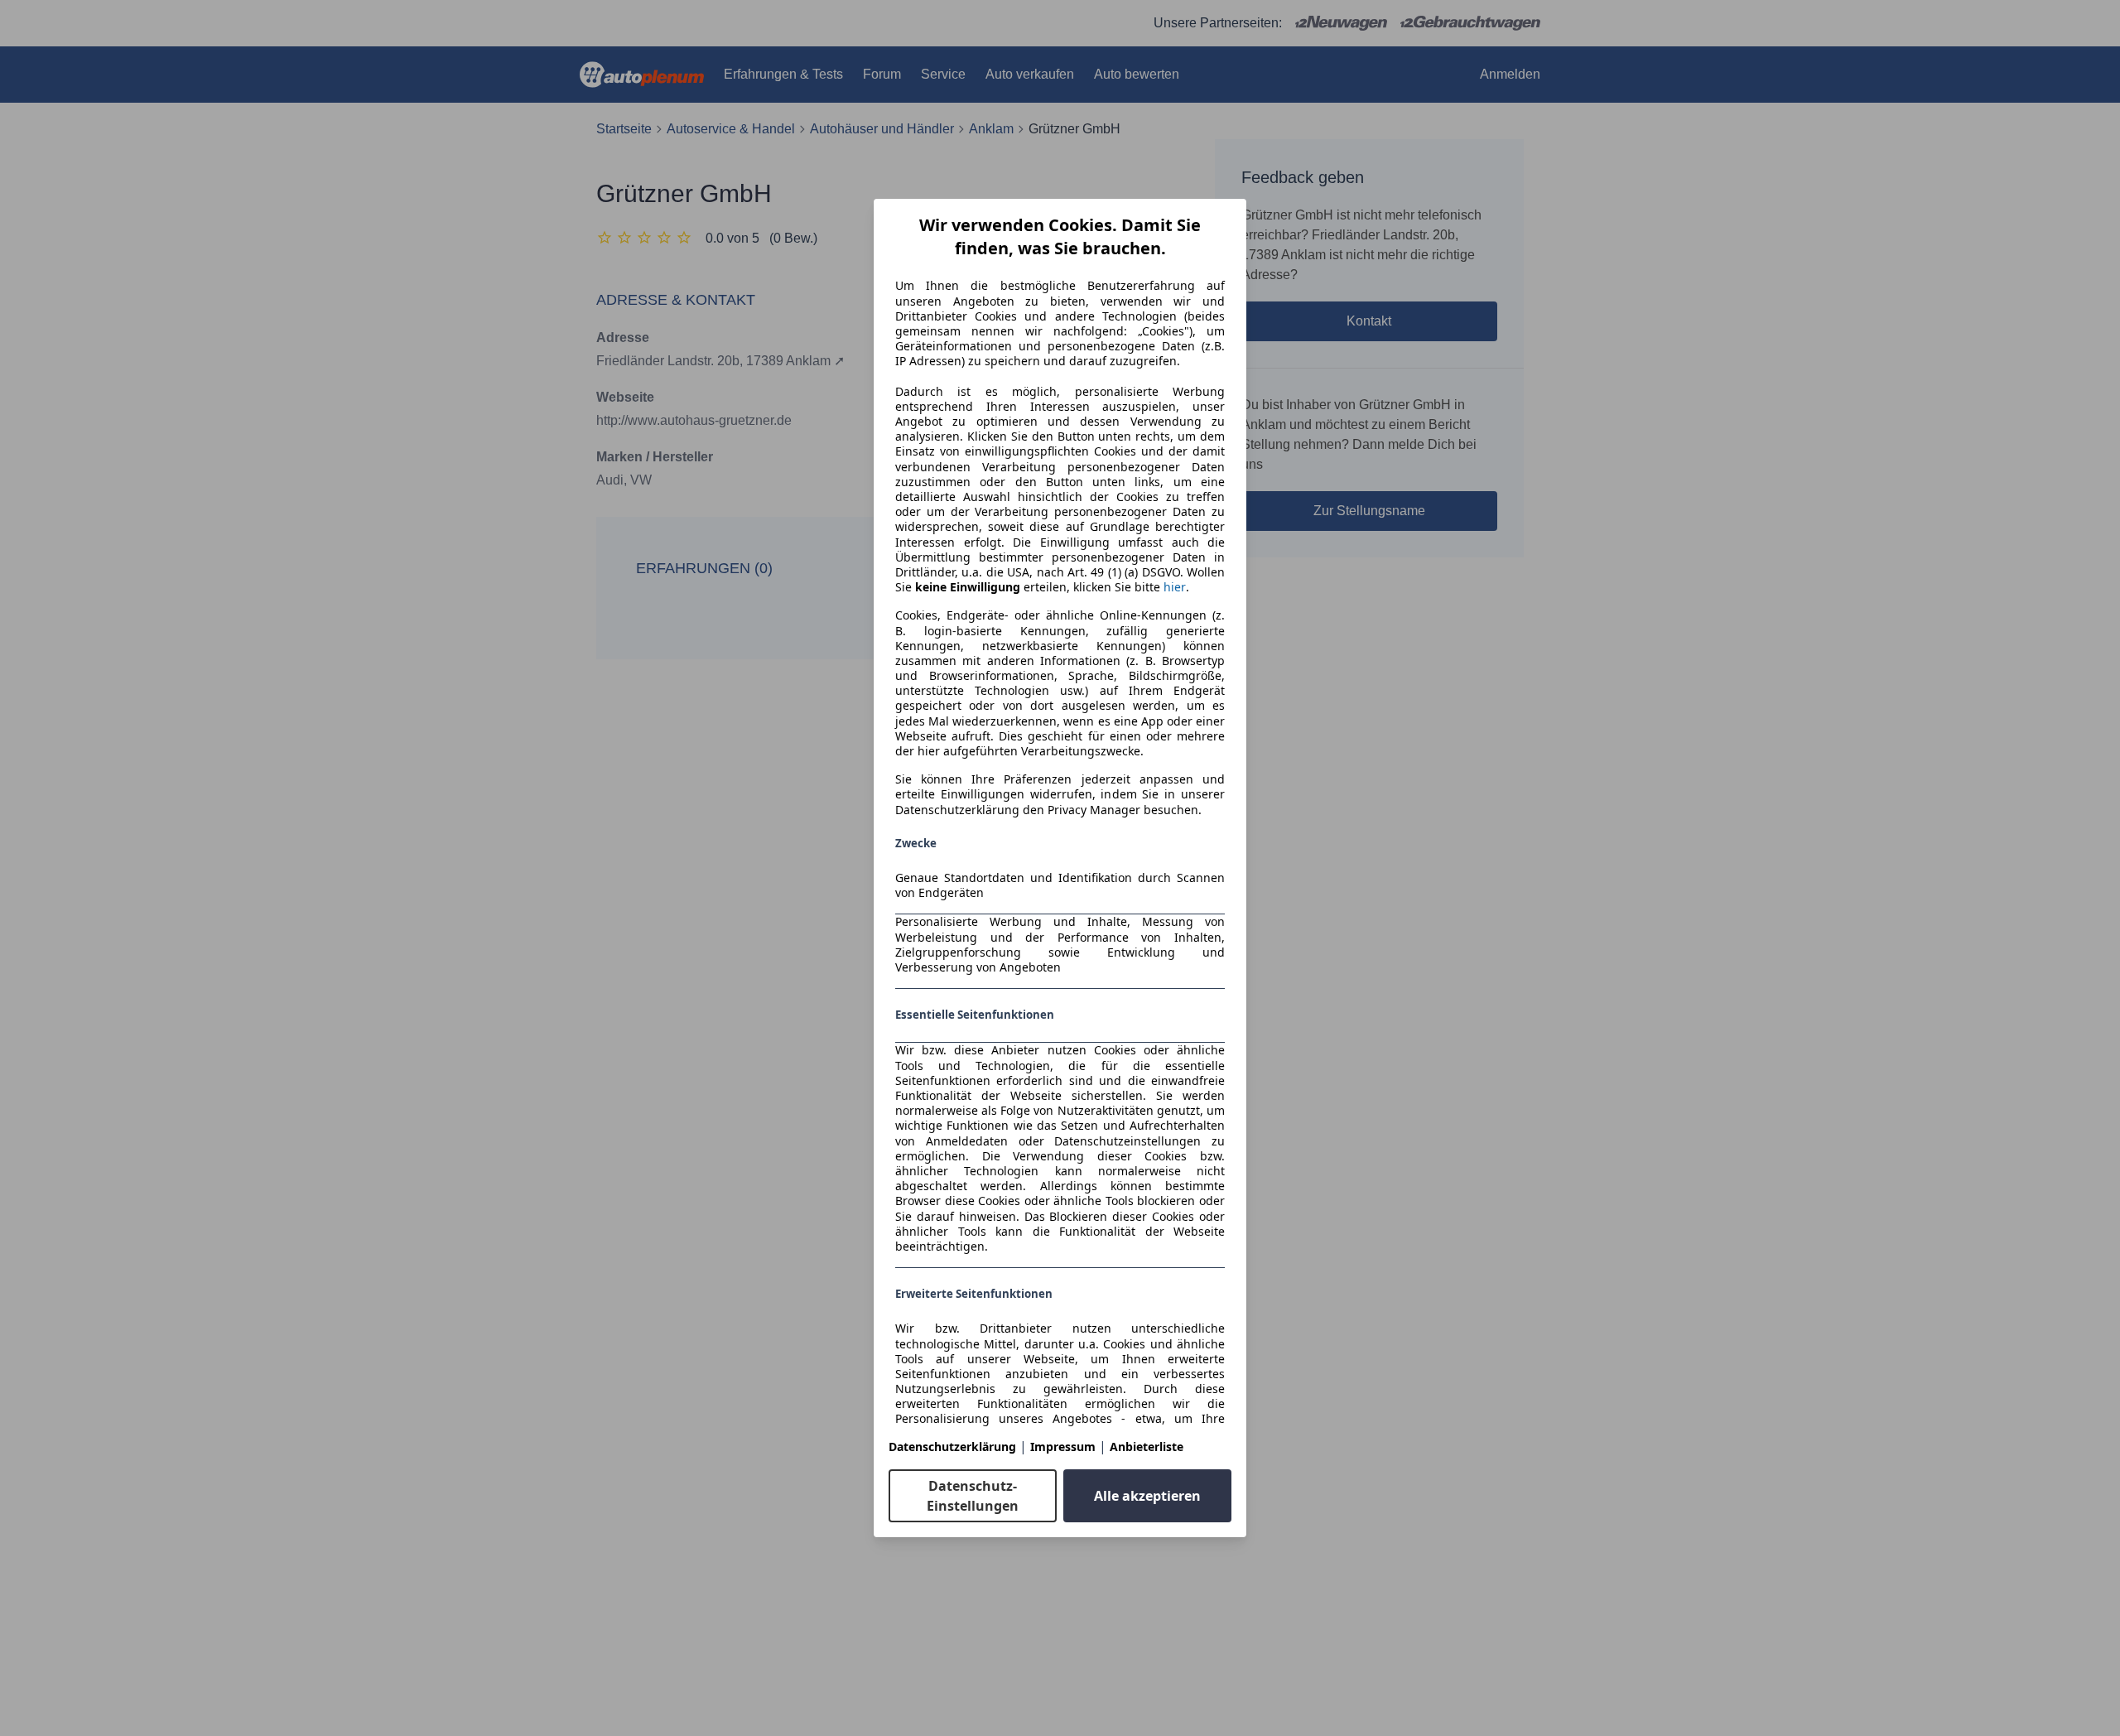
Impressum (1063, 1447)
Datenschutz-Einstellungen (973, 1496)
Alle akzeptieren (1147, 1496)
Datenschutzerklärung (952, 1447)
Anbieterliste (1147, 1447)
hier (1175, 587)
